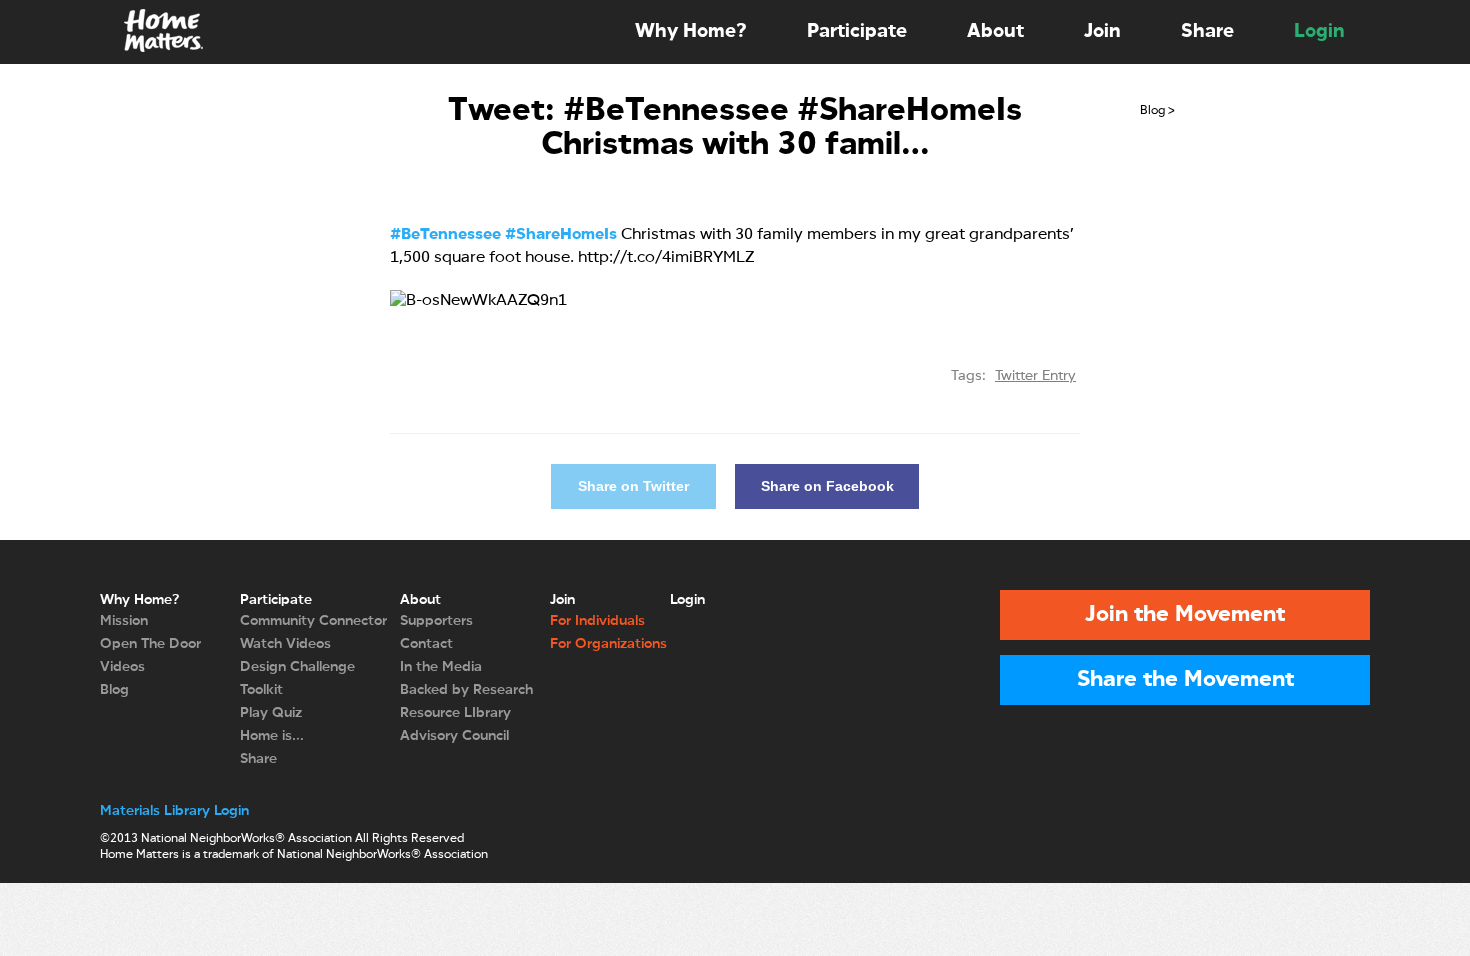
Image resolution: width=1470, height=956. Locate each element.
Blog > (1157, 111)
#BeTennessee (445, 235)
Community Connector (313, 621)
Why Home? (691, 31)
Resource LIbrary (455, 713)
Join (1102, 31)
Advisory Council (454, 736)
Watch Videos (285, 644)
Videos (122, 667)
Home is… (272, 736)
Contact (426, 644)
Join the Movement (1185, 615)
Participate (857, 31)
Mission (124, 621)
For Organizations (608, 644)
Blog (114, 690)
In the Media (441, 667)
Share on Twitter (633, 486)
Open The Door (150, 644)
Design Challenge (297, 667)
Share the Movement (1185, 680)
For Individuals (597, 621)
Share (1207, 31)
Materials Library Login (174, 811)
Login (1319, 31)
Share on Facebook (827, 486)
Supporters (436, 621)
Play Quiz (271, 713)
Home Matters (162, 32)
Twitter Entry (1035, 376)
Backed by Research (466, 690)
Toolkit (261, 690)
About (995, 31)
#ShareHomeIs (561, 235)
